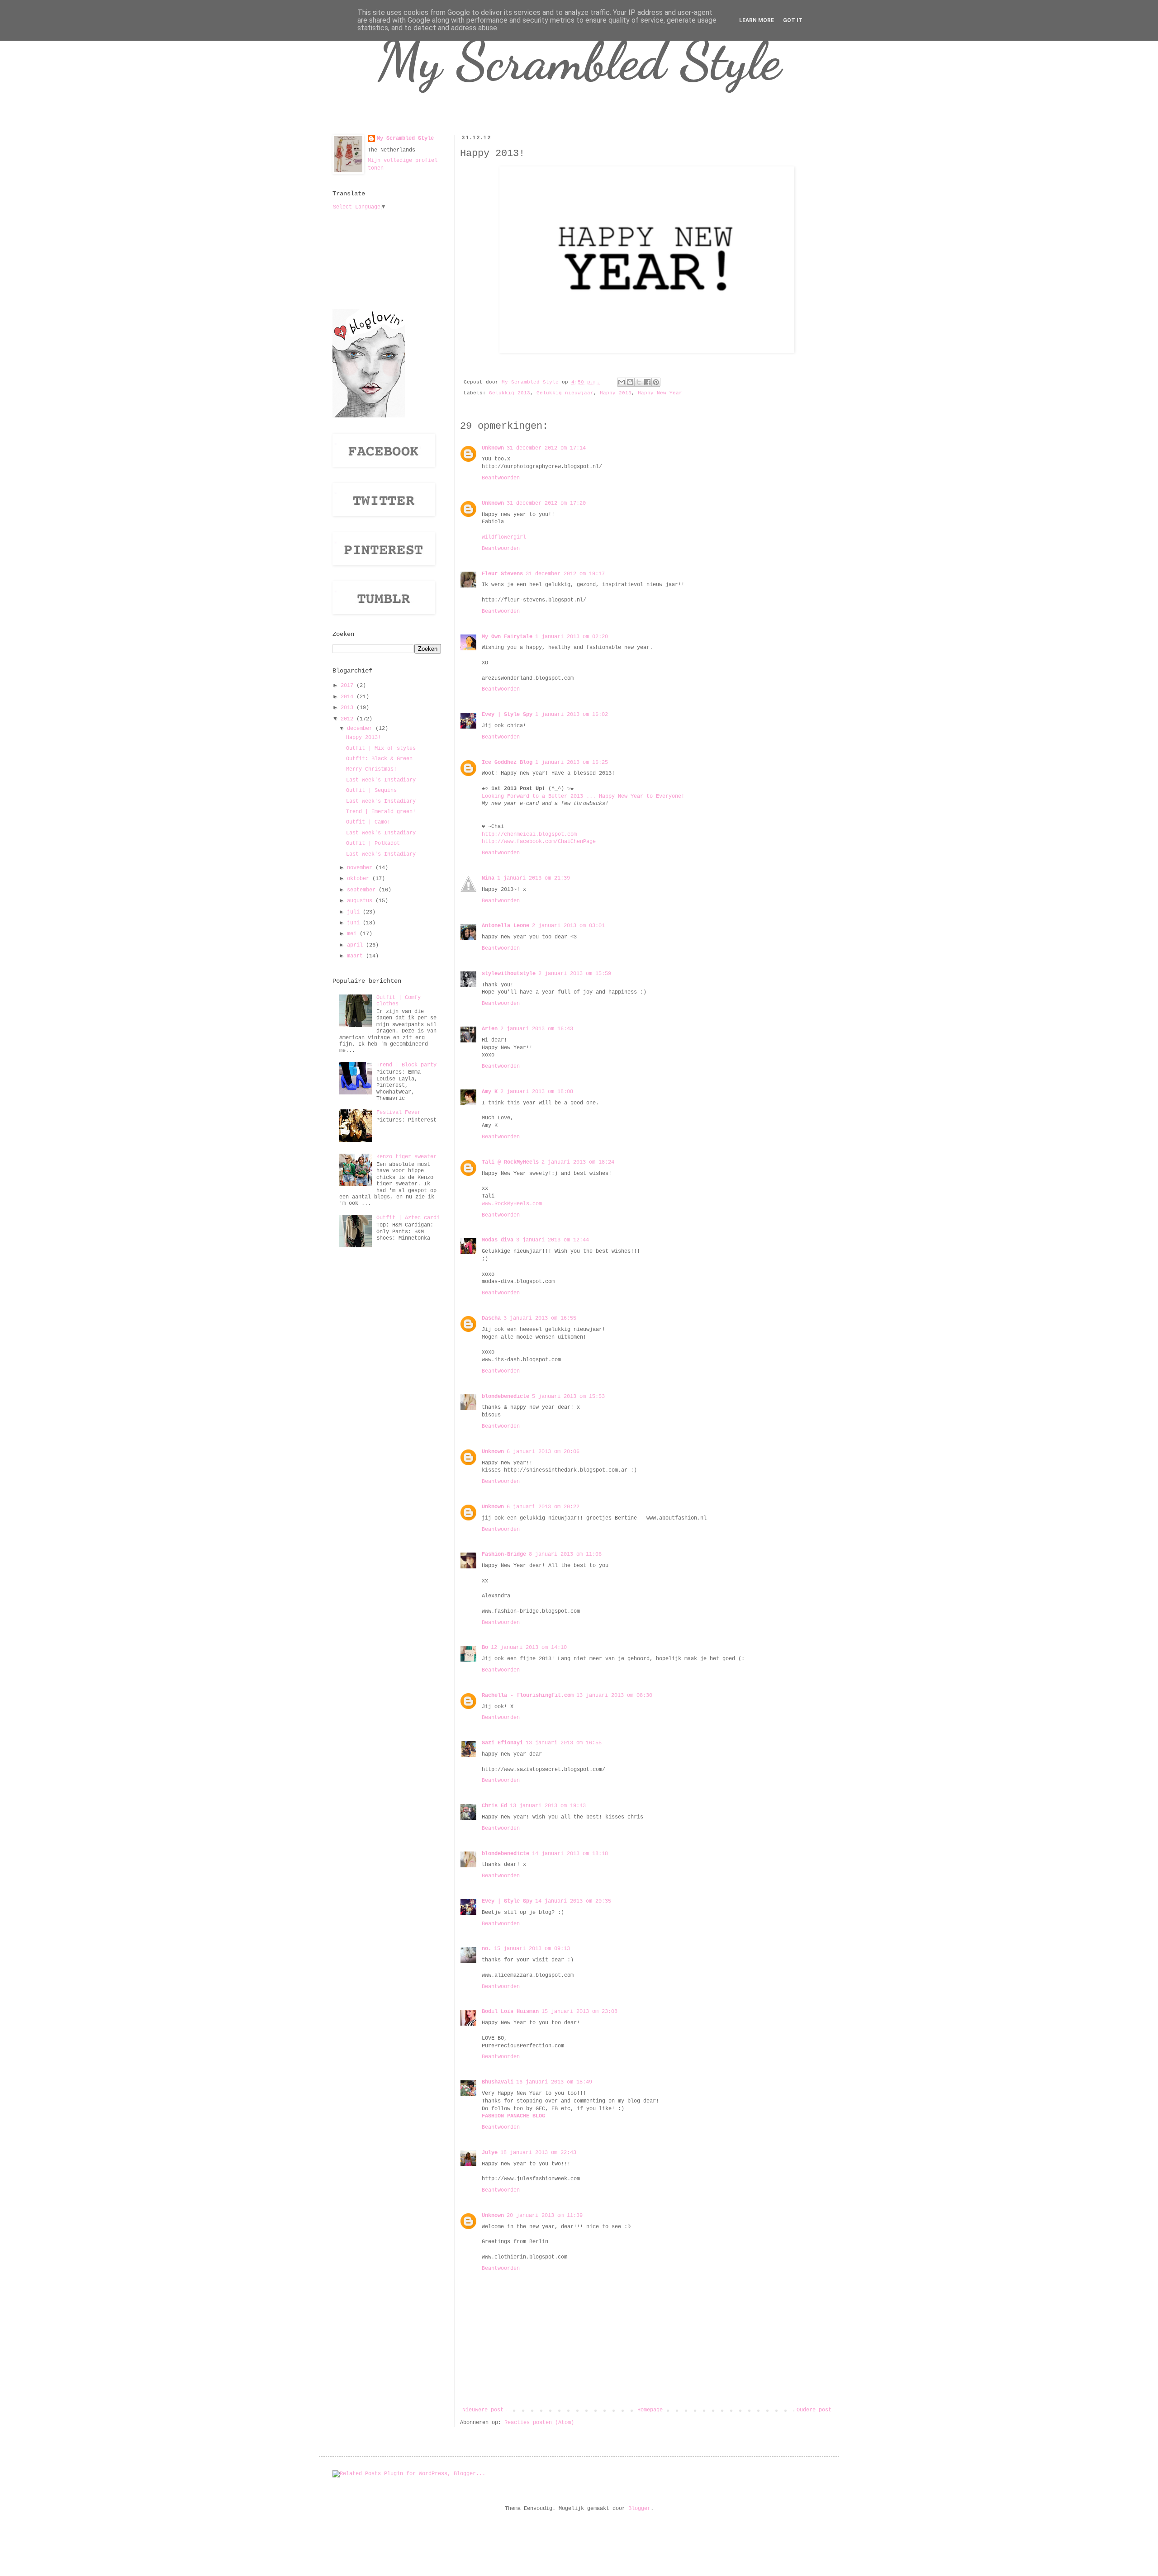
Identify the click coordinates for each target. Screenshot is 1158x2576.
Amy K (490, 1092)
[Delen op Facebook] (647, 382)
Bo (485, 1648)
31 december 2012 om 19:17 (565, 574)
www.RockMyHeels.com (512, 1204)
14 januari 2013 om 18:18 (570, 1854)
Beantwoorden (501, 478)
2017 (349, 686)
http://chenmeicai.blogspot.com (529, 834)
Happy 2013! (363, 738)
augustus (361, 901)
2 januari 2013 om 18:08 (537, 1092)
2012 (349, 719)
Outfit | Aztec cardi (408, 1218)
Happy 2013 (616, 393)
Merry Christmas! (371, 769)
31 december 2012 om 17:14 (546, 448)
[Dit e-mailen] (622, 382)
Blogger (639, 2509)
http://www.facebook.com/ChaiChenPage (539, 842)
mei (353, 934)
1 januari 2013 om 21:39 (534, 878)
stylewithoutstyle (509, 974)
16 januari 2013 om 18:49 (554, 2082)
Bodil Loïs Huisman (510, 2012)
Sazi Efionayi (502, 1743)
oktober (360, 879)
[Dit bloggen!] (630, 382)
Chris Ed (494, 1806)
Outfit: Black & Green (379, 759)
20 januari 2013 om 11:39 (545, 2216)
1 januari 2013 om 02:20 (572, 637)
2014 (349, 697)
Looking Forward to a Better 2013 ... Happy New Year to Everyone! (583, 796)
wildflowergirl (504, 537)
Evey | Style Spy (507, 715)
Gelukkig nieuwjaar (565, 393)
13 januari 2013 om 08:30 (614, 1695)
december (361, 729)
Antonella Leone (505, 926)
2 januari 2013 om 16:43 (537, 1029)
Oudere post (814, 2410)
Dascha (491, 1318)
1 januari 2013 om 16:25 (572, 762)
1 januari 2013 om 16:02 (572, 715)
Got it (793, 20)
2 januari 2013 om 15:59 (575, 974)
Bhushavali (498, 2082)
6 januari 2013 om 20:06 (543, 1452)
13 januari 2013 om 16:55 (564, 1743)
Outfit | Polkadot (373, 843)
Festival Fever (399, 1113)
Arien (490, 1029)
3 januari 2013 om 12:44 (553, 1240)
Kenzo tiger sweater (406, 1157)
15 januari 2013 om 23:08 (579, 2012)
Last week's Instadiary (381, 780)
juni (355, 923)
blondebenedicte (505, 1397)
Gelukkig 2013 (510, 393)
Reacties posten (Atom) (539, 2423)
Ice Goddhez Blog (507, 762)
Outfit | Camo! (368, 822)
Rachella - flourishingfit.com (528, 1695)
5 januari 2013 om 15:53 (568, 1397)
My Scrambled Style (579, 61)
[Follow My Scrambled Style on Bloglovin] (369, 416)
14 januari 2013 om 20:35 (573, 1901)
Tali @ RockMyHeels (510, 1162)
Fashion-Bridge (504, 1554)
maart (356, 956)
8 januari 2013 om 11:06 (565, 1554)
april (356, 945)
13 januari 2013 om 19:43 (548, 1806)
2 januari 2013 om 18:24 (578, 1162)
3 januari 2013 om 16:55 (540, 1318)
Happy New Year (660, 393)
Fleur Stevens (502, 574)
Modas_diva (498, 1240)
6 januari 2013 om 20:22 (543, 1507)
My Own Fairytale (507, 637)
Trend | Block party (406, 1065)
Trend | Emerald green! (381, 812)
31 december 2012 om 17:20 (546, 503)
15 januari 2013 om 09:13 (532, 1949)
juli (355, 912)
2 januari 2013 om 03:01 (568, 926)
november (361, 868)
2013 (349, 708)
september (363, 890)
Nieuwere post (483, 2410)
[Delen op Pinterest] (656, 382)
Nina (488, 878)
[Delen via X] (639, 382)
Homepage (650, 2410)
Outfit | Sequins (371, 791)
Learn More (757, 20)
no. (486, 1949)
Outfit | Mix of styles (381, 748)
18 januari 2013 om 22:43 (538, 2153)
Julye (490, 2153)
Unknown (493, 448)
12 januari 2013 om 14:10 (529, 1648)
